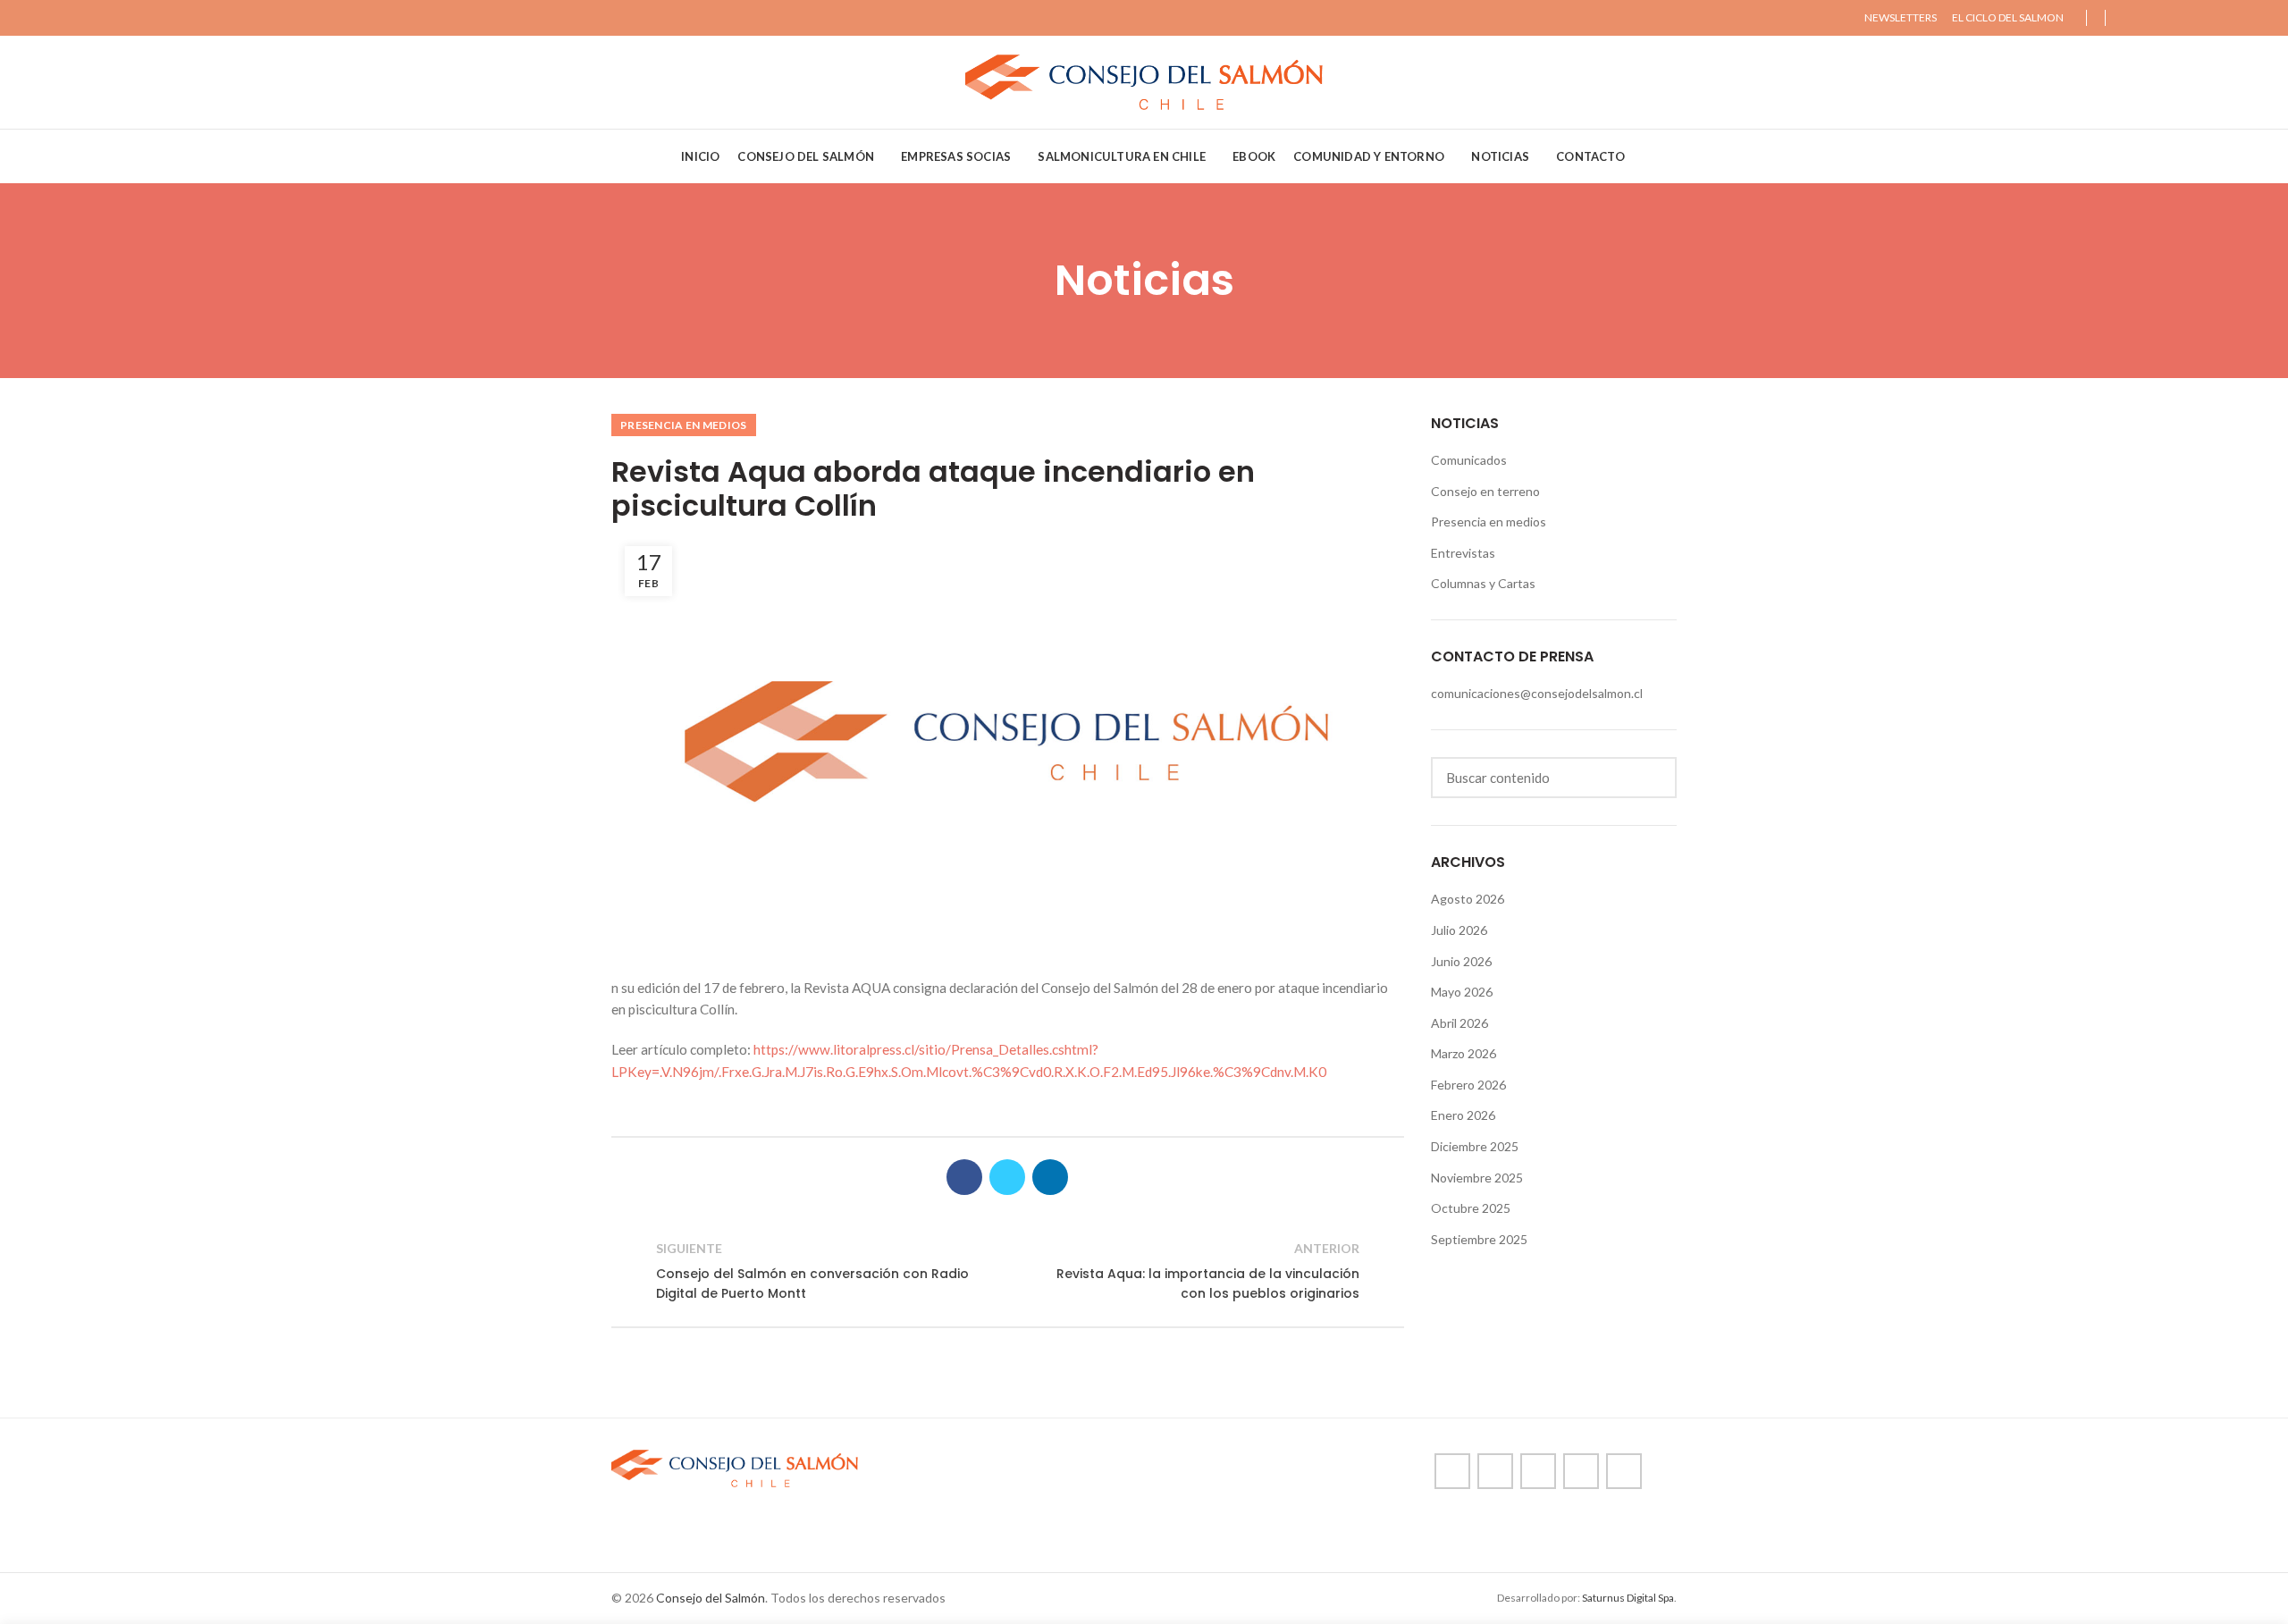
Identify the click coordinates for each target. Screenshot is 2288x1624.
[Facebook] (2125, 18)
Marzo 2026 (1464, 1053)
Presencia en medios (684, 425)
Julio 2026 (1459, 930)
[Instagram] (2166, 18)
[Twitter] (2145, 18)
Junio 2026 (1461, 961)
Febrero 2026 (1468, 1085)
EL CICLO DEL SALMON (2008, 17)
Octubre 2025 (1471, 1208)
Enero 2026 (1463, 1115)
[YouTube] (2187, 18)
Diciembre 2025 (1475, 1146)
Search (1653, 778)
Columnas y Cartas (1483, 583)
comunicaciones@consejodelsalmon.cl (1537, 693)
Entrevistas (1463, 553)
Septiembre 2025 (1479, 1239)
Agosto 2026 (1468, 899)
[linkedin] (2207, 18)
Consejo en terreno (1485, 491)
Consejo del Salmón (711, 1598)
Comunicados (1469, 460)
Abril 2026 (1459, 1023)
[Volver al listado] (1007, 1271)
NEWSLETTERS (1901, 17)
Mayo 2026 (1462, 992)
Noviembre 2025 (1477, 1178)
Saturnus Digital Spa (1628, 1598)
